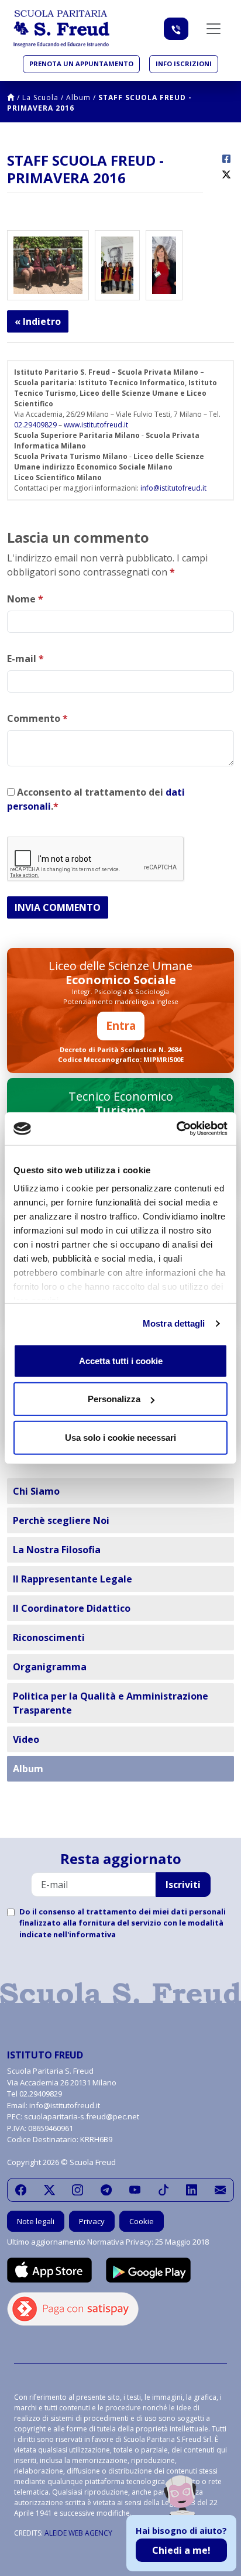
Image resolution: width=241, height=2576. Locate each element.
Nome (25, 599)
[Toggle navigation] (214, 29)
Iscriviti (183, 1885)
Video (26, 1739)
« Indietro (38, 321)
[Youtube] (135, 2190)
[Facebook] (21, 2190)
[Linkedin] (192, 2190)
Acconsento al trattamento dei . (96, 799)
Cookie (142, 2221)
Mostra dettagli (174, 1323)
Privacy (92, 2221)
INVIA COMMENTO (58, 907)
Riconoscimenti (49, 1638)
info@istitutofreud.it (173, 488)
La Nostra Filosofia (57, 1550)
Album (78, 97)
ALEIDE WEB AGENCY (78, 2533)
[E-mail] (220, 2190)
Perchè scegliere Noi (61, 1520)
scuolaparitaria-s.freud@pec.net (82, 2116)
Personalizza (114, 1399)
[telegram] (106, 2190)
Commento (37, 718)
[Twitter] (49, 2190)
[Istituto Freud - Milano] (61, 29)
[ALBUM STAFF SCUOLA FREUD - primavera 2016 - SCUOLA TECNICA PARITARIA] (117, 264)
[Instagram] (78, 2190)
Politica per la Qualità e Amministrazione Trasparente (111, 1703)
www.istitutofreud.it (96, 425)
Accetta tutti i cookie (121, 1360)
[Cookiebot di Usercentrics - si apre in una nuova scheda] (176, 1129)
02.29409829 (35, 425)
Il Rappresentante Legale (73, 1579)
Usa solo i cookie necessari (120, 1437)
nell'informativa (85, 1934)
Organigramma (50, 1667)
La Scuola (40, 97)
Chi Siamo (36, 1491)
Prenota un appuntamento (81, 64)
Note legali (36, 2221)
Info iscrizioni (184, 64)
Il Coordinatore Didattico (72, 1608)
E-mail (25, 659)
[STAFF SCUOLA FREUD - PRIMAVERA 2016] (48, 264)
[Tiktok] (163, 2190)
